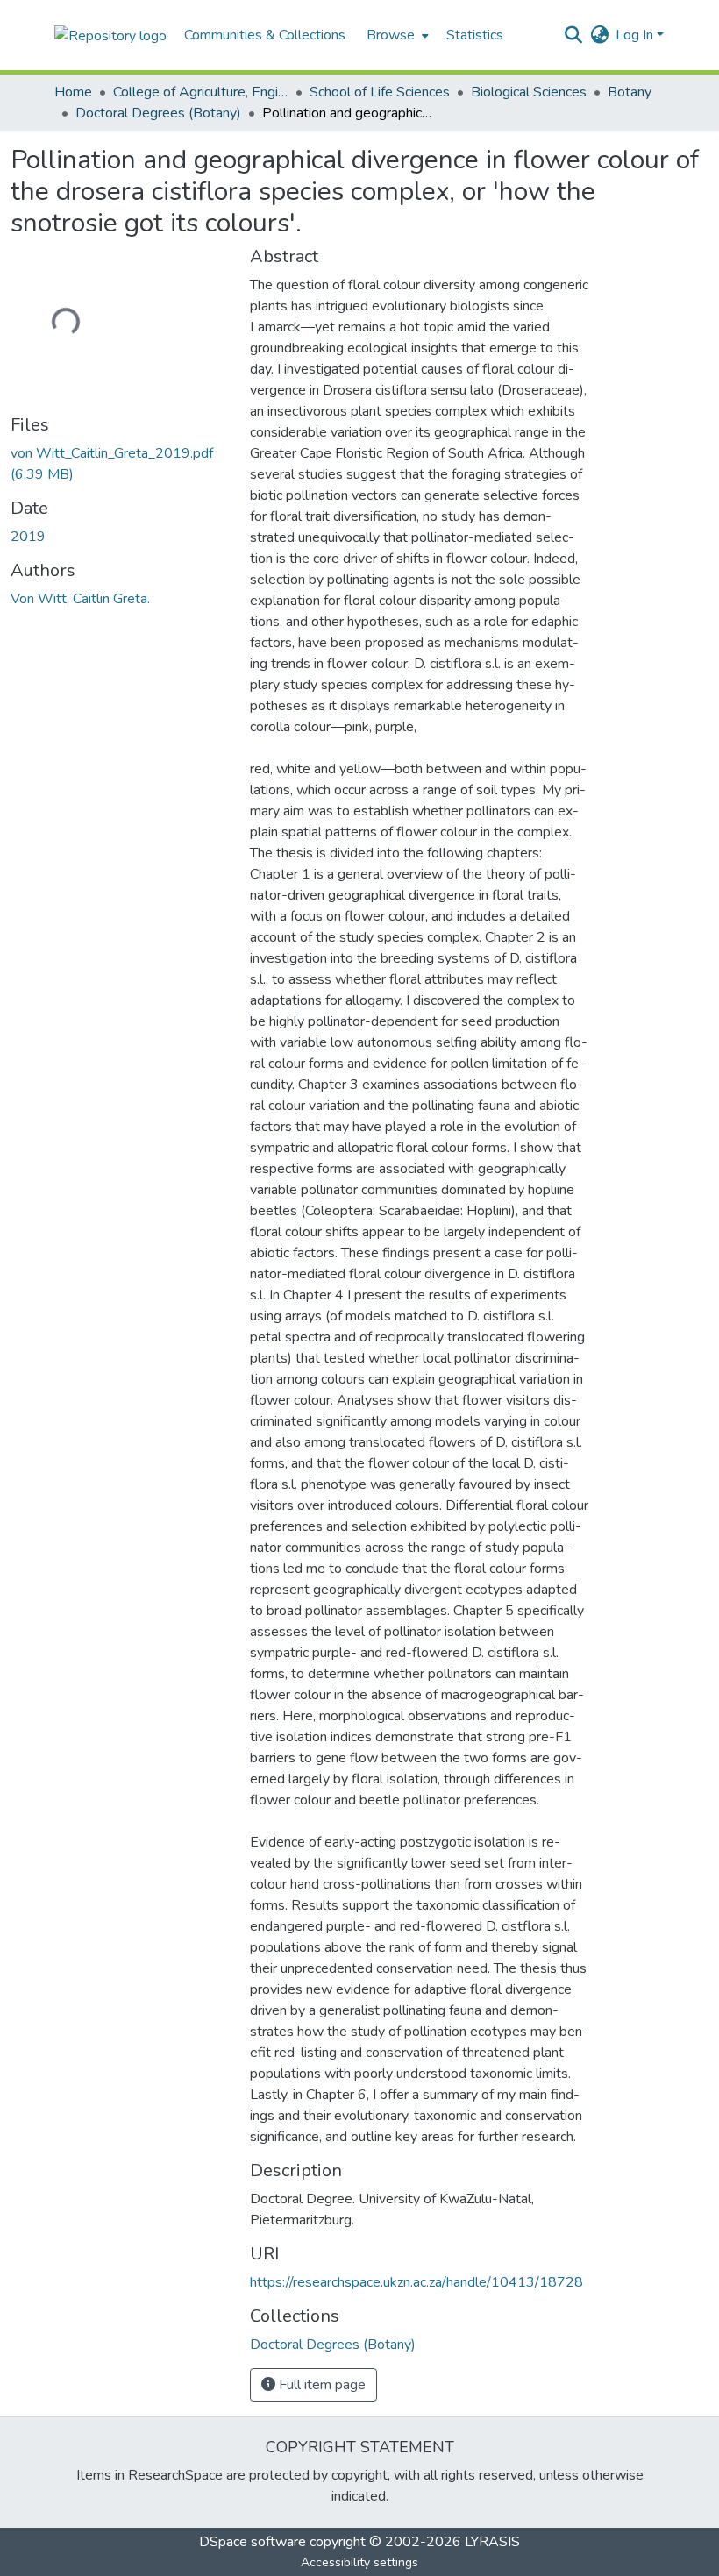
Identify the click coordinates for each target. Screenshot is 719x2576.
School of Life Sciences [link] (380, 92)
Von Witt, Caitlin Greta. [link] (80, 599)
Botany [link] (630, 92)
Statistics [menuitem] (475, 35)
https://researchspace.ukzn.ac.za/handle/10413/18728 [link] (416, 2282)
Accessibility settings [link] (359, 2562)
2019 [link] (28, 537)
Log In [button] (636, 35)
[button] (110, 35)
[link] (120, 464)
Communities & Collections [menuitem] (265, 35)
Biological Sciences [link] (529, 92)
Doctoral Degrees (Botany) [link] (158, 113)
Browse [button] (391, 35)
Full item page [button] (320, 2385)
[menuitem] (396, 35)
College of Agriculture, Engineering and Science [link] (201, 92)
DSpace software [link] (253, 2542)
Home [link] (73, 92)
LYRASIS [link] (492, 2542)
